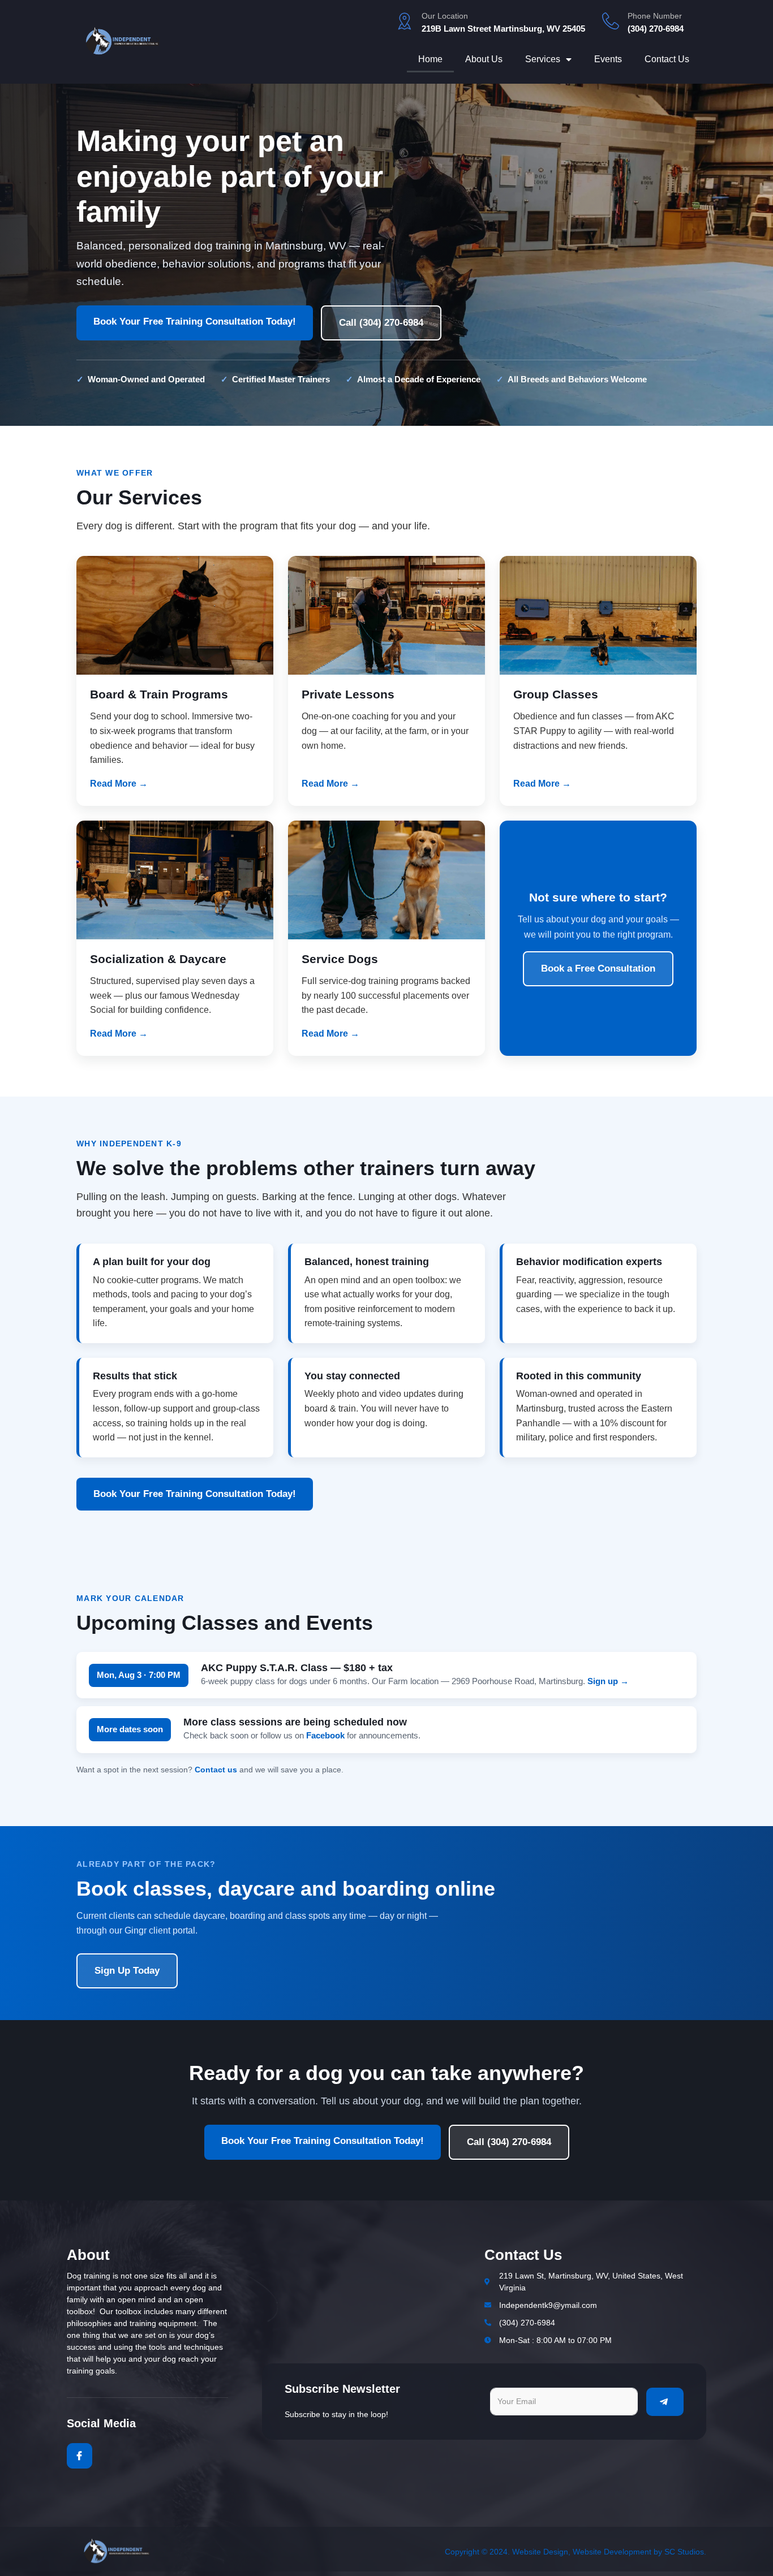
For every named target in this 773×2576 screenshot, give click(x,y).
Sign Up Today (127, 1971)
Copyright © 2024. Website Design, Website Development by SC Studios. (576, 2552)
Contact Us (667, 59)
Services (543, 59)
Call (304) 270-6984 (381, 323)
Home (430, 59)
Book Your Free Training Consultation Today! (195, 322)
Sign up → (608, 1681)
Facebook (325, 1735)
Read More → (119, 784)
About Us (484, 59)
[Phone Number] (611, 21)
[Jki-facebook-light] (80, 2456)
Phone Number (655, 16)
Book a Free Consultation (598, 968)
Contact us (216, 1770)
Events (608, 59)
